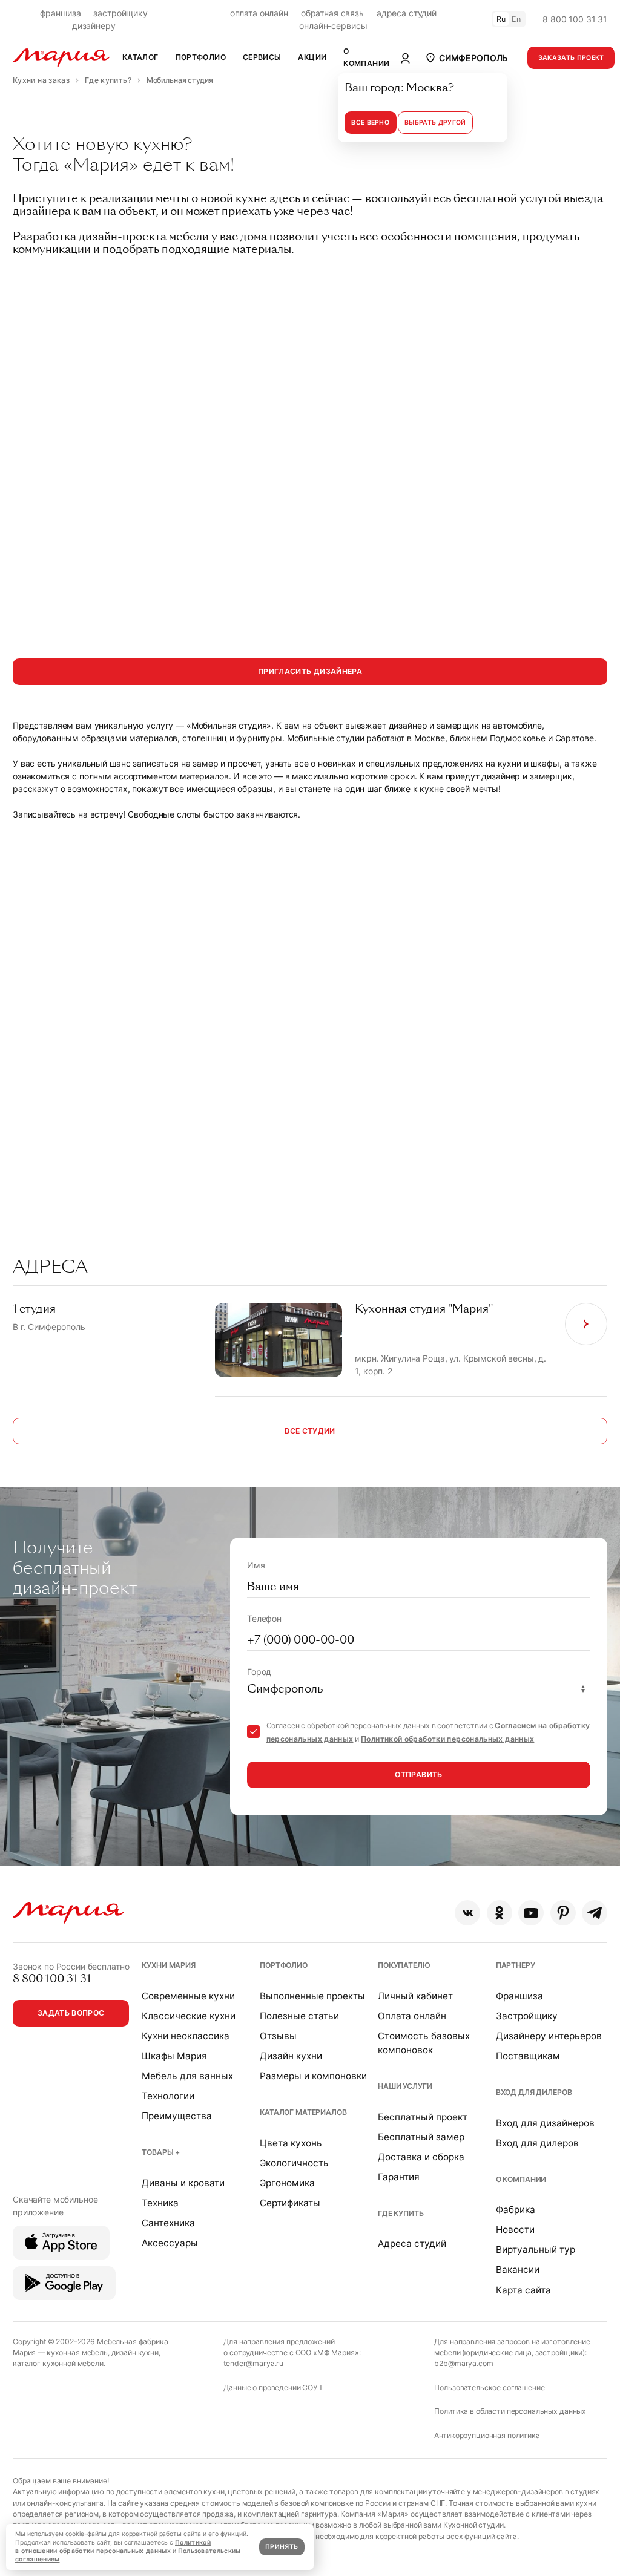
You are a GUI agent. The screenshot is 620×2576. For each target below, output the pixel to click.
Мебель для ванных (187, 2076)
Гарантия (399, 2177)
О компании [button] (366, 57)
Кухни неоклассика (186, 2036)
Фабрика (516, 2210)
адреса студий (407, 13)
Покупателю (404, 1965)
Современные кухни (188, 1996)
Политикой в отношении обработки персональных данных (113, 2547)
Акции (312, 57)
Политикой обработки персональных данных (447, 1739)
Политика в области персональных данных (510, 2411)
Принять (282, 2547)
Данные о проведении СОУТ (273, 2388)
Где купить (401, 2213)
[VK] (467, 1913)
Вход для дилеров (534, 2092)
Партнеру (516, 1965)
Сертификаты (290, 2203)
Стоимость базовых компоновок (424, 2043)
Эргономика (287, 2183)
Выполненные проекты (312, 1996)
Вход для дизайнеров (545, 2123)
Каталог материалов (303, 2112)
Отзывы (278, 2036)
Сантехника (168, 2223)
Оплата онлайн (412, 2016)
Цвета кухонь (291, 2143)
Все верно (370, 123)
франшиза (61, 13)
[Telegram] (595, 1913)
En (516, 19)
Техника (160, 2203)
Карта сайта (523, 2290)
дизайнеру (94, 26)
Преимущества (177, 2116)
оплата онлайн (259, 13)
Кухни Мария (168, 1965)
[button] (466, 57)
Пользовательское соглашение (489, 2388)
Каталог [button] (140, 57)
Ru (501, 19)
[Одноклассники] (500, 1913)
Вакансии (518, 2270)
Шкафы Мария (174, 2056)
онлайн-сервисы (333, 26)
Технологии (168, 2096)
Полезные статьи (299, 2016)
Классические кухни (189, 2016)
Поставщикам (528, 2056)
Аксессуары (170, 2243)
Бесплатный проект (423, 2117)
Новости (515, 2230)
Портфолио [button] (201, 57)
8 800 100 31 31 (575, 19)
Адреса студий (412, 2243)
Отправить (418, 1775)
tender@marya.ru (253, 2363)
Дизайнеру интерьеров (549, 2036)
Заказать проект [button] (571, 58)
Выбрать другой (435, 123)
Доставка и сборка (421, 2157)
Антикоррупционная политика (487, 2435)
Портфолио (284, 1965)
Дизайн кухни (291, 2056)
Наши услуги (405, 2086)
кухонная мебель (77, 2352)
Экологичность (294, 2163)
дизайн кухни (135, 2352)
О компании (521, 2179)
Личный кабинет (415, 1996)
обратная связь (332, 13)
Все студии (310, 1431)
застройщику (120, 13)
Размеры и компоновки (313, 2076)
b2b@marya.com (463, 2363)
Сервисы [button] (262, 57)
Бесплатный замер (421, 2137)
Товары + (161, 2152)
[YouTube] (531, 1913)
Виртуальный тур (536, 2250)
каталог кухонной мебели (58, 2363)
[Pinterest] (563, 1913)
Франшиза (519, 1996)
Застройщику (527, 2016)
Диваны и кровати (183, 2183)
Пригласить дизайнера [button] (310, 671)
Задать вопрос (71, 2013)
